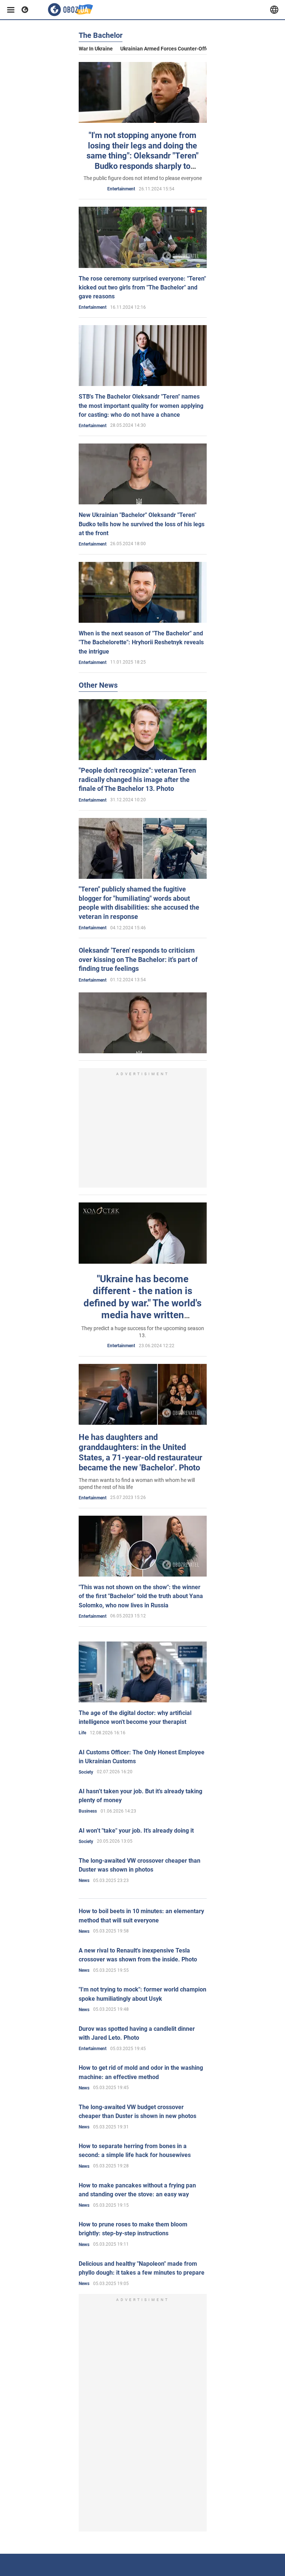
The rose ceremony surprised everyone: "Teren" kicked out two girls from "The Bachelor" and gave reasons (142, 287)
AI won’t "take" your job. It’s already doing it (136, 1831)
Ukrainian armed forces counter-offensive (171, 49)
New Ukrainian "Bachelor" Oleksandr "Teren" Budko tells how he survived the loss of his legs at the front (142, 524)
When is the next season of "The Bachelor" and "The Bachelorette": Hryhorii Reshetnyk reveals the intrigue (141, 642)
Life (82, 1733)
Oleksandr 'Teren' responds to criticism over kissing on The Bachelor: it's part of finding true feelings (138, 959)
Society (86, 1772)
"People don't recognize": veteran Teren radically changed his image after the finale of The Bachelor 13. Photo (137, 779)
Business (88, 1811)
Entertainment (121, 189)
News (84, 1881)
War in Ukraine (96, 49)
